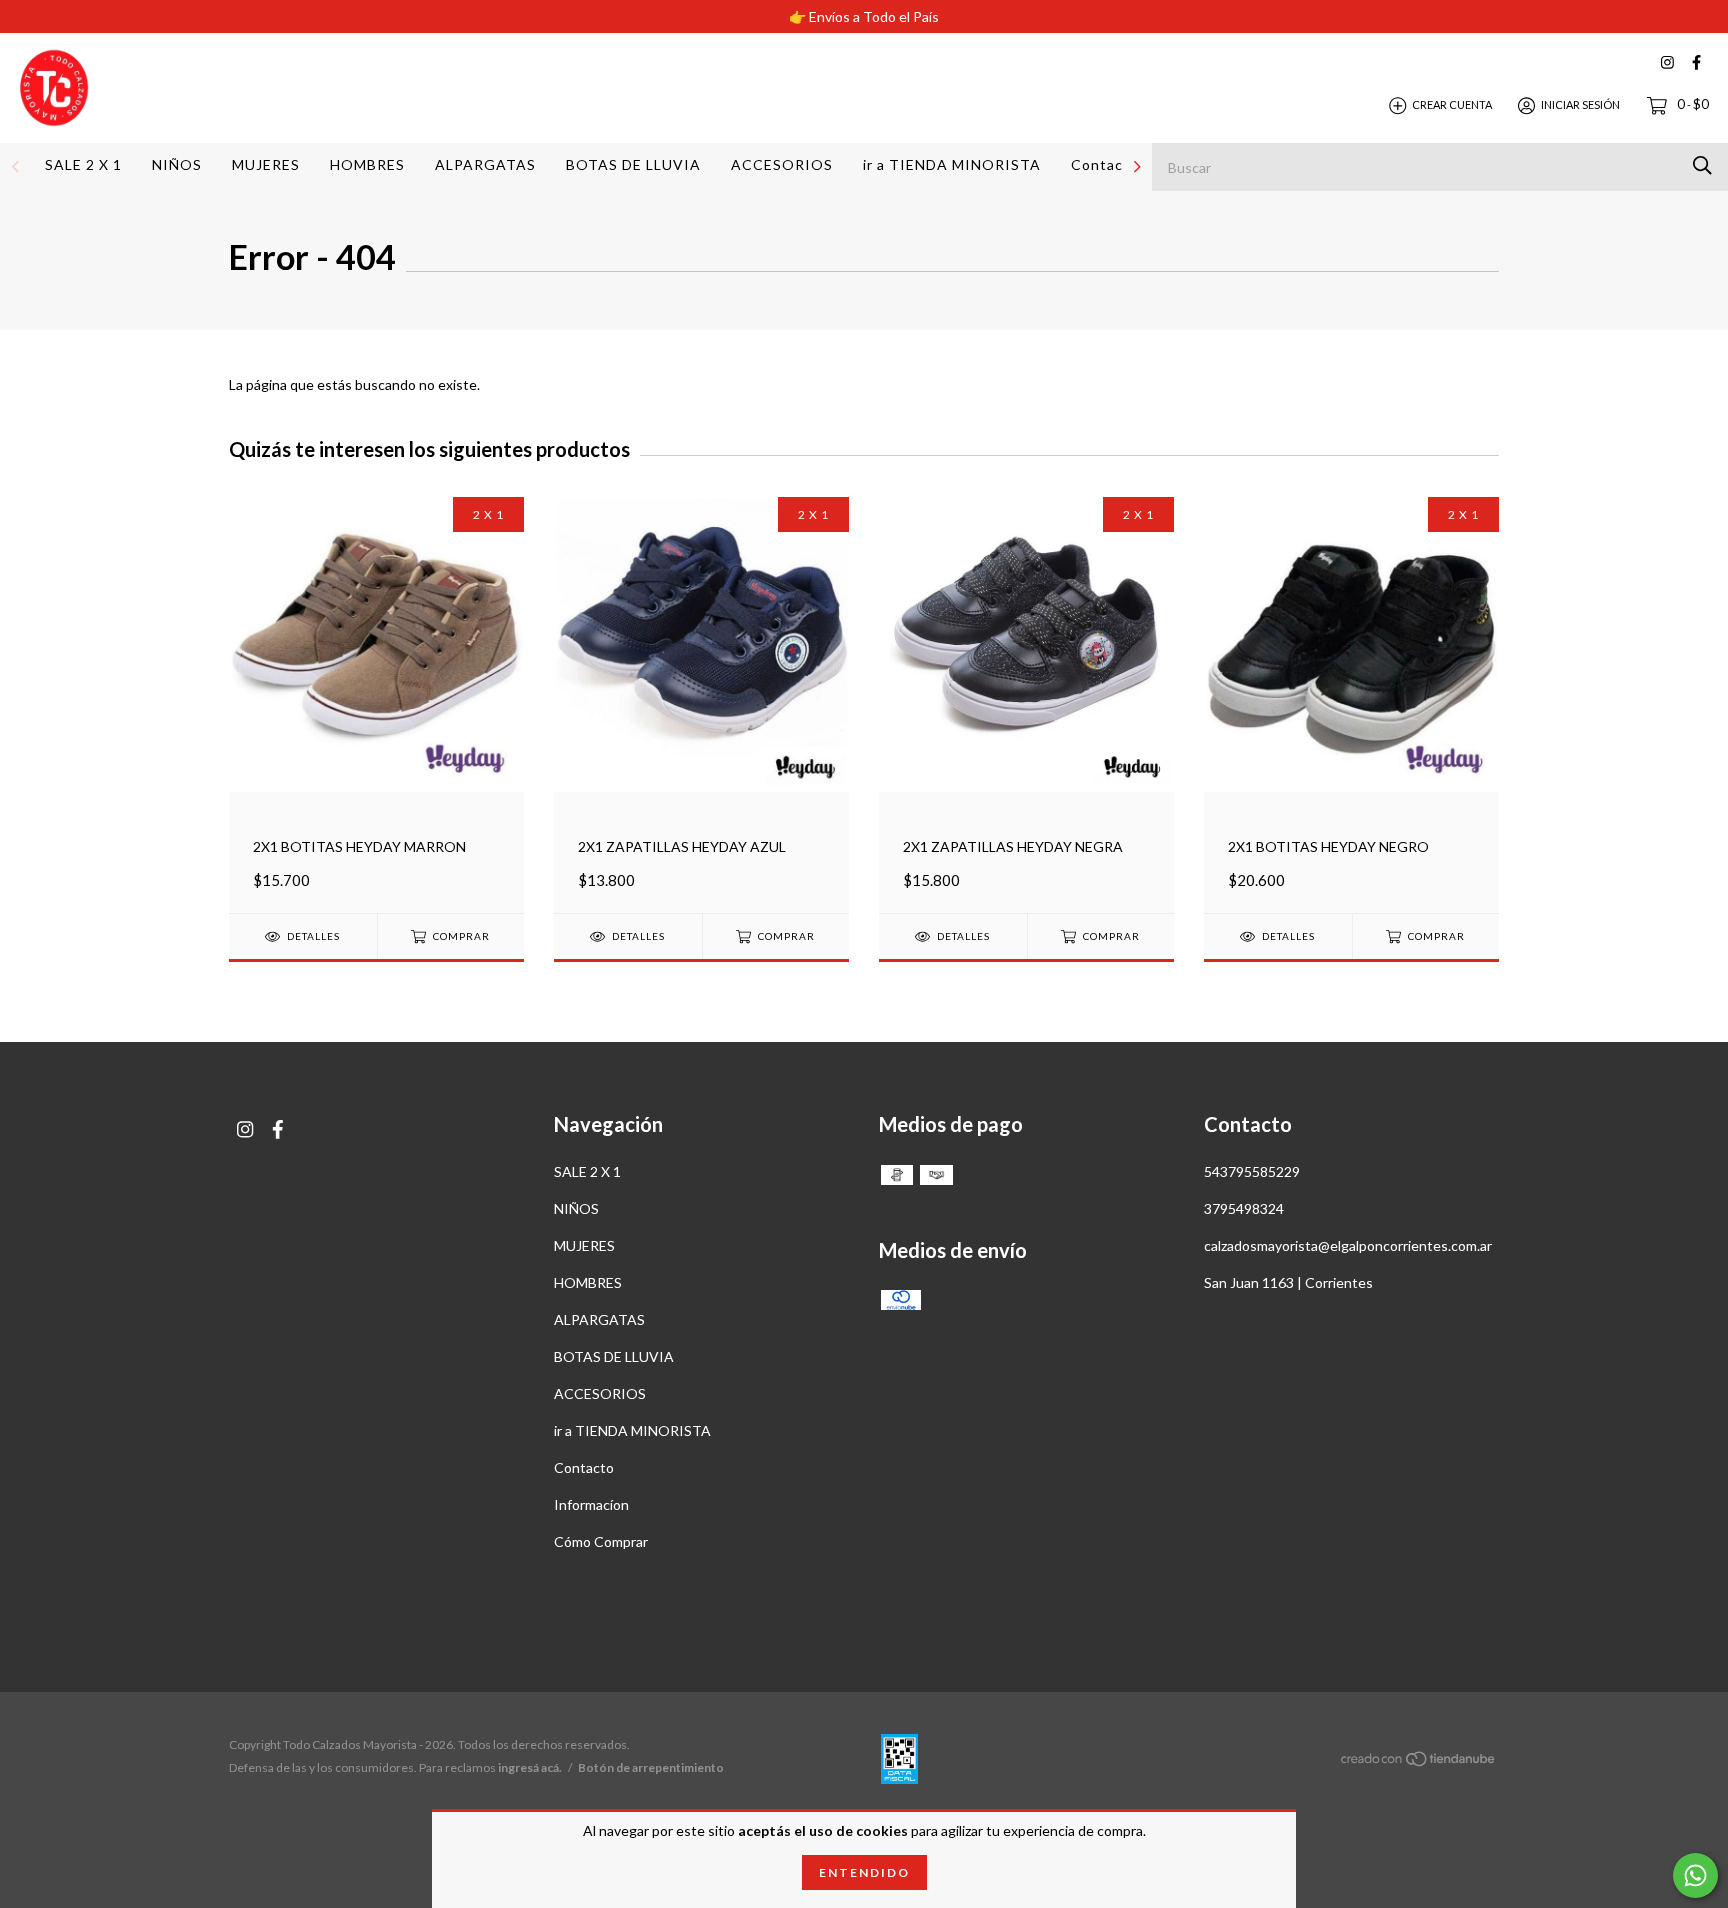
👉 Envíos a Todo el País (864, 16)
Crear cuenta (1452, 104)
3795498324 (1244, 1208)
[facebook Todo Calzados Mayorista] (1696, 62)
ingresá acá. (530, 1767)
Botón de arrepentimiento (651, 1767)
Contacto (1105, 164)
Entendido (864, 1872)
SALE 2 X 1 (83, 164)
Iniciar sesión (1580, 104)
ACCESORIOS (782, 164)
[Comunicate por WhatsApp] (1695, 1875)
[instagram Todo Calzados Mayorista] (1667, 62)
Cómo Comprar (601, 1541)
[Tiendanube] (1419, 1761)
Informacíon (591, 1504)
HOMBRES (367, 164)
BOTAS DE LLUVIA (633, 164)
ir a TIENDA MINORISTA (952, 164)
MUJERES (266, 164)
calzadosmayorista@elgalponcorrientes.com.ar (1348, 1245)
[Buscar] (1702, 165)
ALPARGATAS (485, 164)
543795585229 (1252, 1171)
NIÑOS (177, 164)
